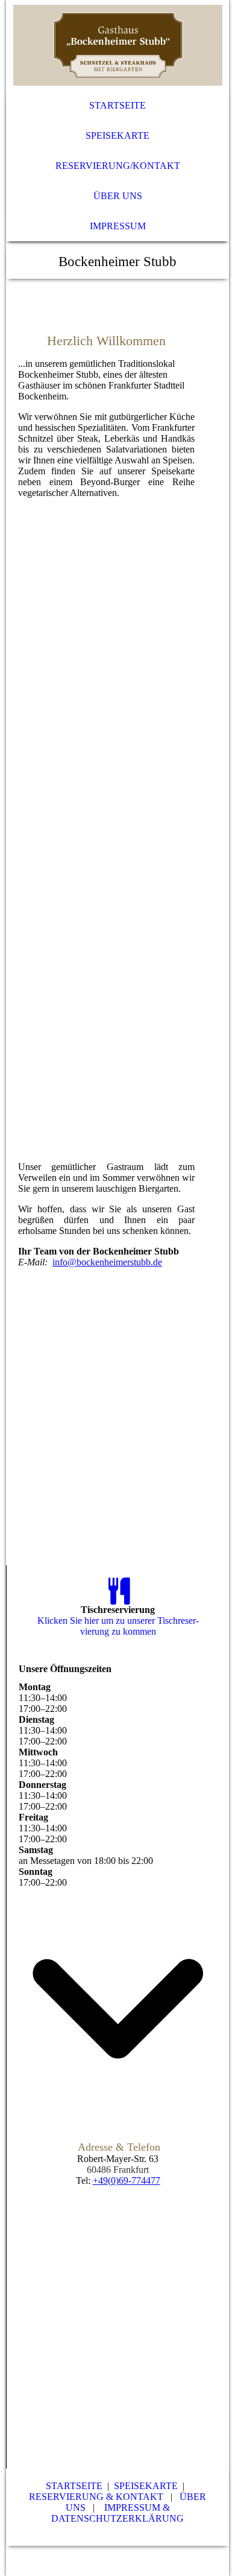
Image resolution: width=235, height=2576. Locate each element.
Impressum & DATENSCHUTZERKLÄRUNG (117, 2513)
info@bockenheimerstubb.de (107, 1262)
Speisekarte (117, 135)
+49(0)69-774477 (127, 2180)
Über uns (118, 196)
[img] (118, 45)
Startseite (117, 105)
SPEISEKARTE (146, 2486)
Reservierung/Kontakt (118, 166)
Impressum (118, 226)
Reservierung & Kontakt (97, 2497)
